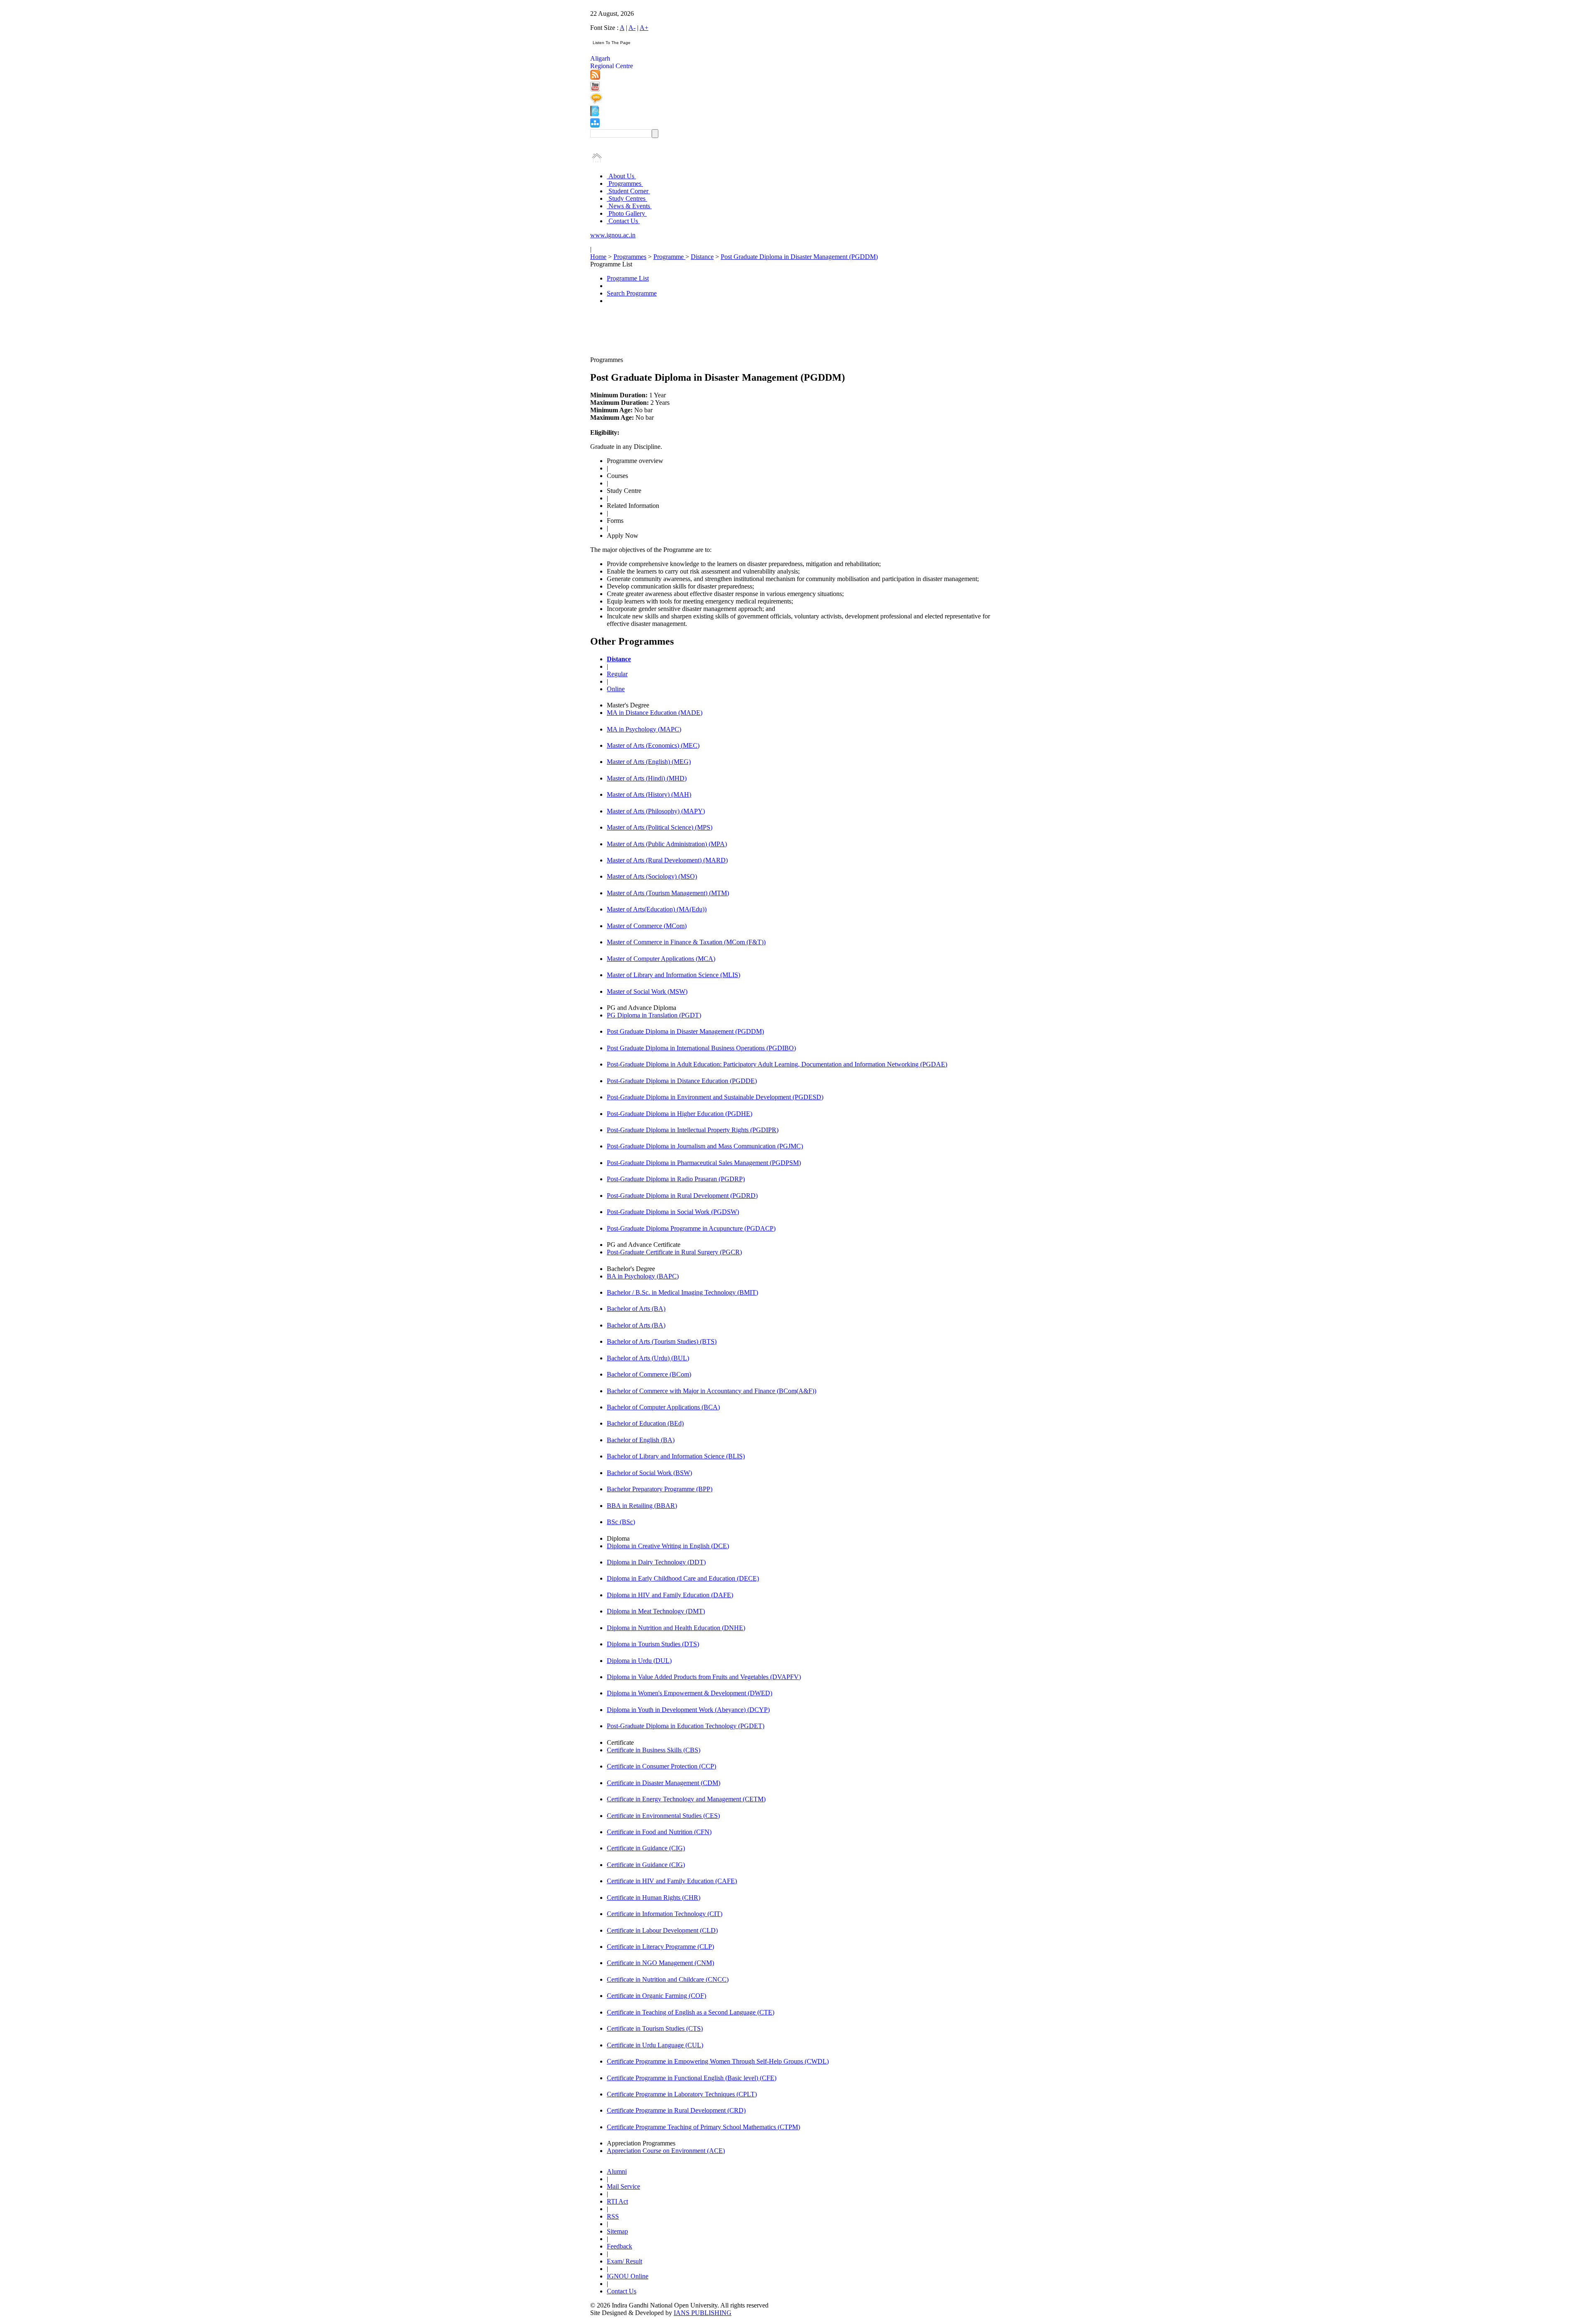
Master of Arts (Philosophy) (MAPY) (656, 811)
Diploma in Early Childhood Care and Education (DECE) (683, 1578)
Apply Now (623, 536)
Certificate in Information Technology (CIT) (665, 1914)
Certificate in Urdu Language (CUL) (655, 2045)
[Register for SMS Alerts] (596, 102)
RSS (613, 2216)
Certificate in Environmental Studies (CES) (663, 1816)
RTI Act (617, 2201)
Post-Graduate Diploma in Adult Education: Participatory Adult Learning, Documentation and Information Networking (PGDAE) (777, 1064)
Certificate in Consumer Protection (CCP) (661, 1766)
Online (616, 689)
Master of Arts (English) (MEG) (649, 762)
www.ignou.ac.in (613, 235)
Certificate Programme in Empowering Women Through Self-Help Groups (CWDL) (718, 2061)
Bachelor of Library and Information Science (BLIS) (676, 1456)
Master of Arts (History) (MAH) (649, 794)
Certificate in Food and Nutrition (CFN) (659, 1832)
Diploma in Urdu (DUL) (639, 1661)
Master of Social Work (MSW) (647, 991)
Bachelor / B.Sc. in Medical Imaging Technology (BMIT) (682, 1292)
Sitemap (617, 2231)
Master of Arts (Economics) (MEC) (653, 745)
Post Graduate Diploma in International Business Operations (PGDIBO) (701, 1048)
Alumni (617, 2171)
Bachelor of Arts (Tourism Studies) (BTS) (662, 1341)
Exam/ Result (624, 2261)
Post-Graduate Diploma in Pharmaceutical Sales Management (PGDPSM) (704, 1163)
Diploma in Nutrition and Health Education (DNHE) (676, 1628)
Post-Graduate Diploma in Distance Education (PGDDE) (682, 1081)
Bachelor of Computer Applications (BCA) (663, 1407)
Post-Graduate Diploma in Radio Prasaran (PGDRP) (676, 1179)
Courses (617, 476)
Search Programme (632, 293)
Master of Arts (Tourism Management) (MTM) (668, 893)
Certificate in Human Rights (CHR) (654, 1898)
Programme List (628, 278)
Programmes (625, 183)
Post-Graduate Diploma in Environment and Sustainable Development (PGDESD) (715, 1097)
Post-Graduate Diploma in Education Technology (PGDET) (686, 1726)
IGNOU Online (628, 2276)
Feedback (619, 2246)
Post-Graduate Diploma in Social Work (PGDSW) (673, 1212)
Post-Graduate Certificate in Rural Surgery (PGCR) (674, 1252)
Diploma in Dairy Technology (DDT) (656, 1562)
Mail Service (623, 2186)
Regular (617, 674)
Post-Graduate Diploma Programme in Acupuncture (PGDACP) (691, 1228)
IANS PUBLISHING (703, 2313)
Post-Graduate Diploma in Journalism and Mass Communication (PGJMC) (705, 1146)
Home (598, 257)
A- (632, 28)
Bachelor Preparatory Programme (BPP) (660, 1489)
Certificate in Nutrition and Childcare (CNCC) (668, 1979)
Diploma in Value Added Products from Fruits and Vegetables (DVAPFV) (704, 1677)
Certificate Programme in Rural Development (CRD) (676, 2110)
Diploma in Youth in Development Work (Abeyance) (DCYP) (688, 1710)
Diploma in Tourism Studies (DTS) (653, 1644)
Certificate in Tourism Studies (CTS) (655, 2028)
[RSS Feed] (595, 78)
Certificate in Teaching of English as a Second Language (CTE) (691, 2012)
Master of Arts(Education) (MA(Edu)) (657, 909)
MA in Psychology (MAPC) (644, 729)
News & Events (629, 206)
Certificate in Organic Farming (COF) (656, 1996)
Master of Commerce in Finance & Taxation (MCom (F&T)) (686, 942)
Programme (669, 257)
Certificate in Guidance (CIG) (646, 1848)
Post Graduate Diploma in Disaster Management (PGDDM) (799, 257)
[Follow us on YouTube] (595, 89)
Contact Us (623, 221)
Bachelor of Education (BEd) (645, 1423)
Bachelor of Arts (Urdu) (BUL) (648, 1358)
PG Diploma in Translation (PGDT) (654, 1015)
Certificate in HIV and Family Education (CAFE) (672, 1881)
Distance (702, 257)
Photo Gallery (627, 213)
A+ (644, 28)
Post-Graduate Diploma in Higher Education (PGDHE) (680, 1114)
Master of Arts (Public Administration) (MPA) (667, 844)
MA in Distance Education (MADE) (655, 713)
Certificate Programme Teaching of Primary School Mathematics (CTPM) (703, 2127)
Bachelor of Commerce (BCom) (649, 1374)
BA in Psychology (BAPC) (643, 1276)
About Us (621, 176)
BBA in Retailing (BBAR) (642, 1506)
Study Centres (627, 198)
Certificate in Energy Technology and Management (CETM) (686, 1799)
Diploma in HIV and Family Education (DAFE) (670, 1595)
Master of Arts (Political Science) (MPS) (660, 827)
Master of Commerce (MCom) (647, 926)
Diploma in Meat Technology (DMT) (656, 1611)
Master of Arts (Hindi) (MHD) (647, 778)
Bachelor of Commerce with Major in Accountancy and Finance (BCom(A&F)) (712, 1391)
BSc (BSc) (621, 1522)
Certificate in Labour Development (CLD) (662, 1930)
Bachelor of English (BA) (641, 1440)
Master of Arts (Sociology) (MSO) (652, 876)
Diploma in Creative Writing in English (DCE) (668, 1546)
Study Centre (624, 491)
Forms (615, 521)
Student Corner (628, 191)
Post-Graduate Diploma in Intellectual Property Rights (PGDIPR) (693, 1130)
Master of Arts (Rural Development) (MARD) (667, 860)
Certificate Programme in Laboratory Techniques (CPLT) (682, 2094)
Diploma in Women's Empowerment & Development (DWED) (690, 1693)
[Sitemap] (595, 125)
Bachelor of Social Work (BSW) (649, 1473)
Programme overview (635, 461)
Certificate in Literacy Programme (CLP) (660, 1947)
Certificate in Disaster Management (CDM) (664, 1783)
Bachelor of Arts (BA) (636, 1309)
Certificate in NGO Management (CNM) (660, 1963)
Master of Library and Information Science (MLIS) (674, 975)
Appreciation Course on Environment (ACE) (666, 2151)
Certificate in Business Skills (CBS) (654, 1750)
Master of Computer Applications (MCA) (661, 959)
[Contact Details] (595, 114)
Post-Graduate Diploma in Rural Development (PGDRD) (682, 1196)
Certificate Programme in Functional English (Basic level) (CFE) (692, 2078)
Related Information (633, 506)
